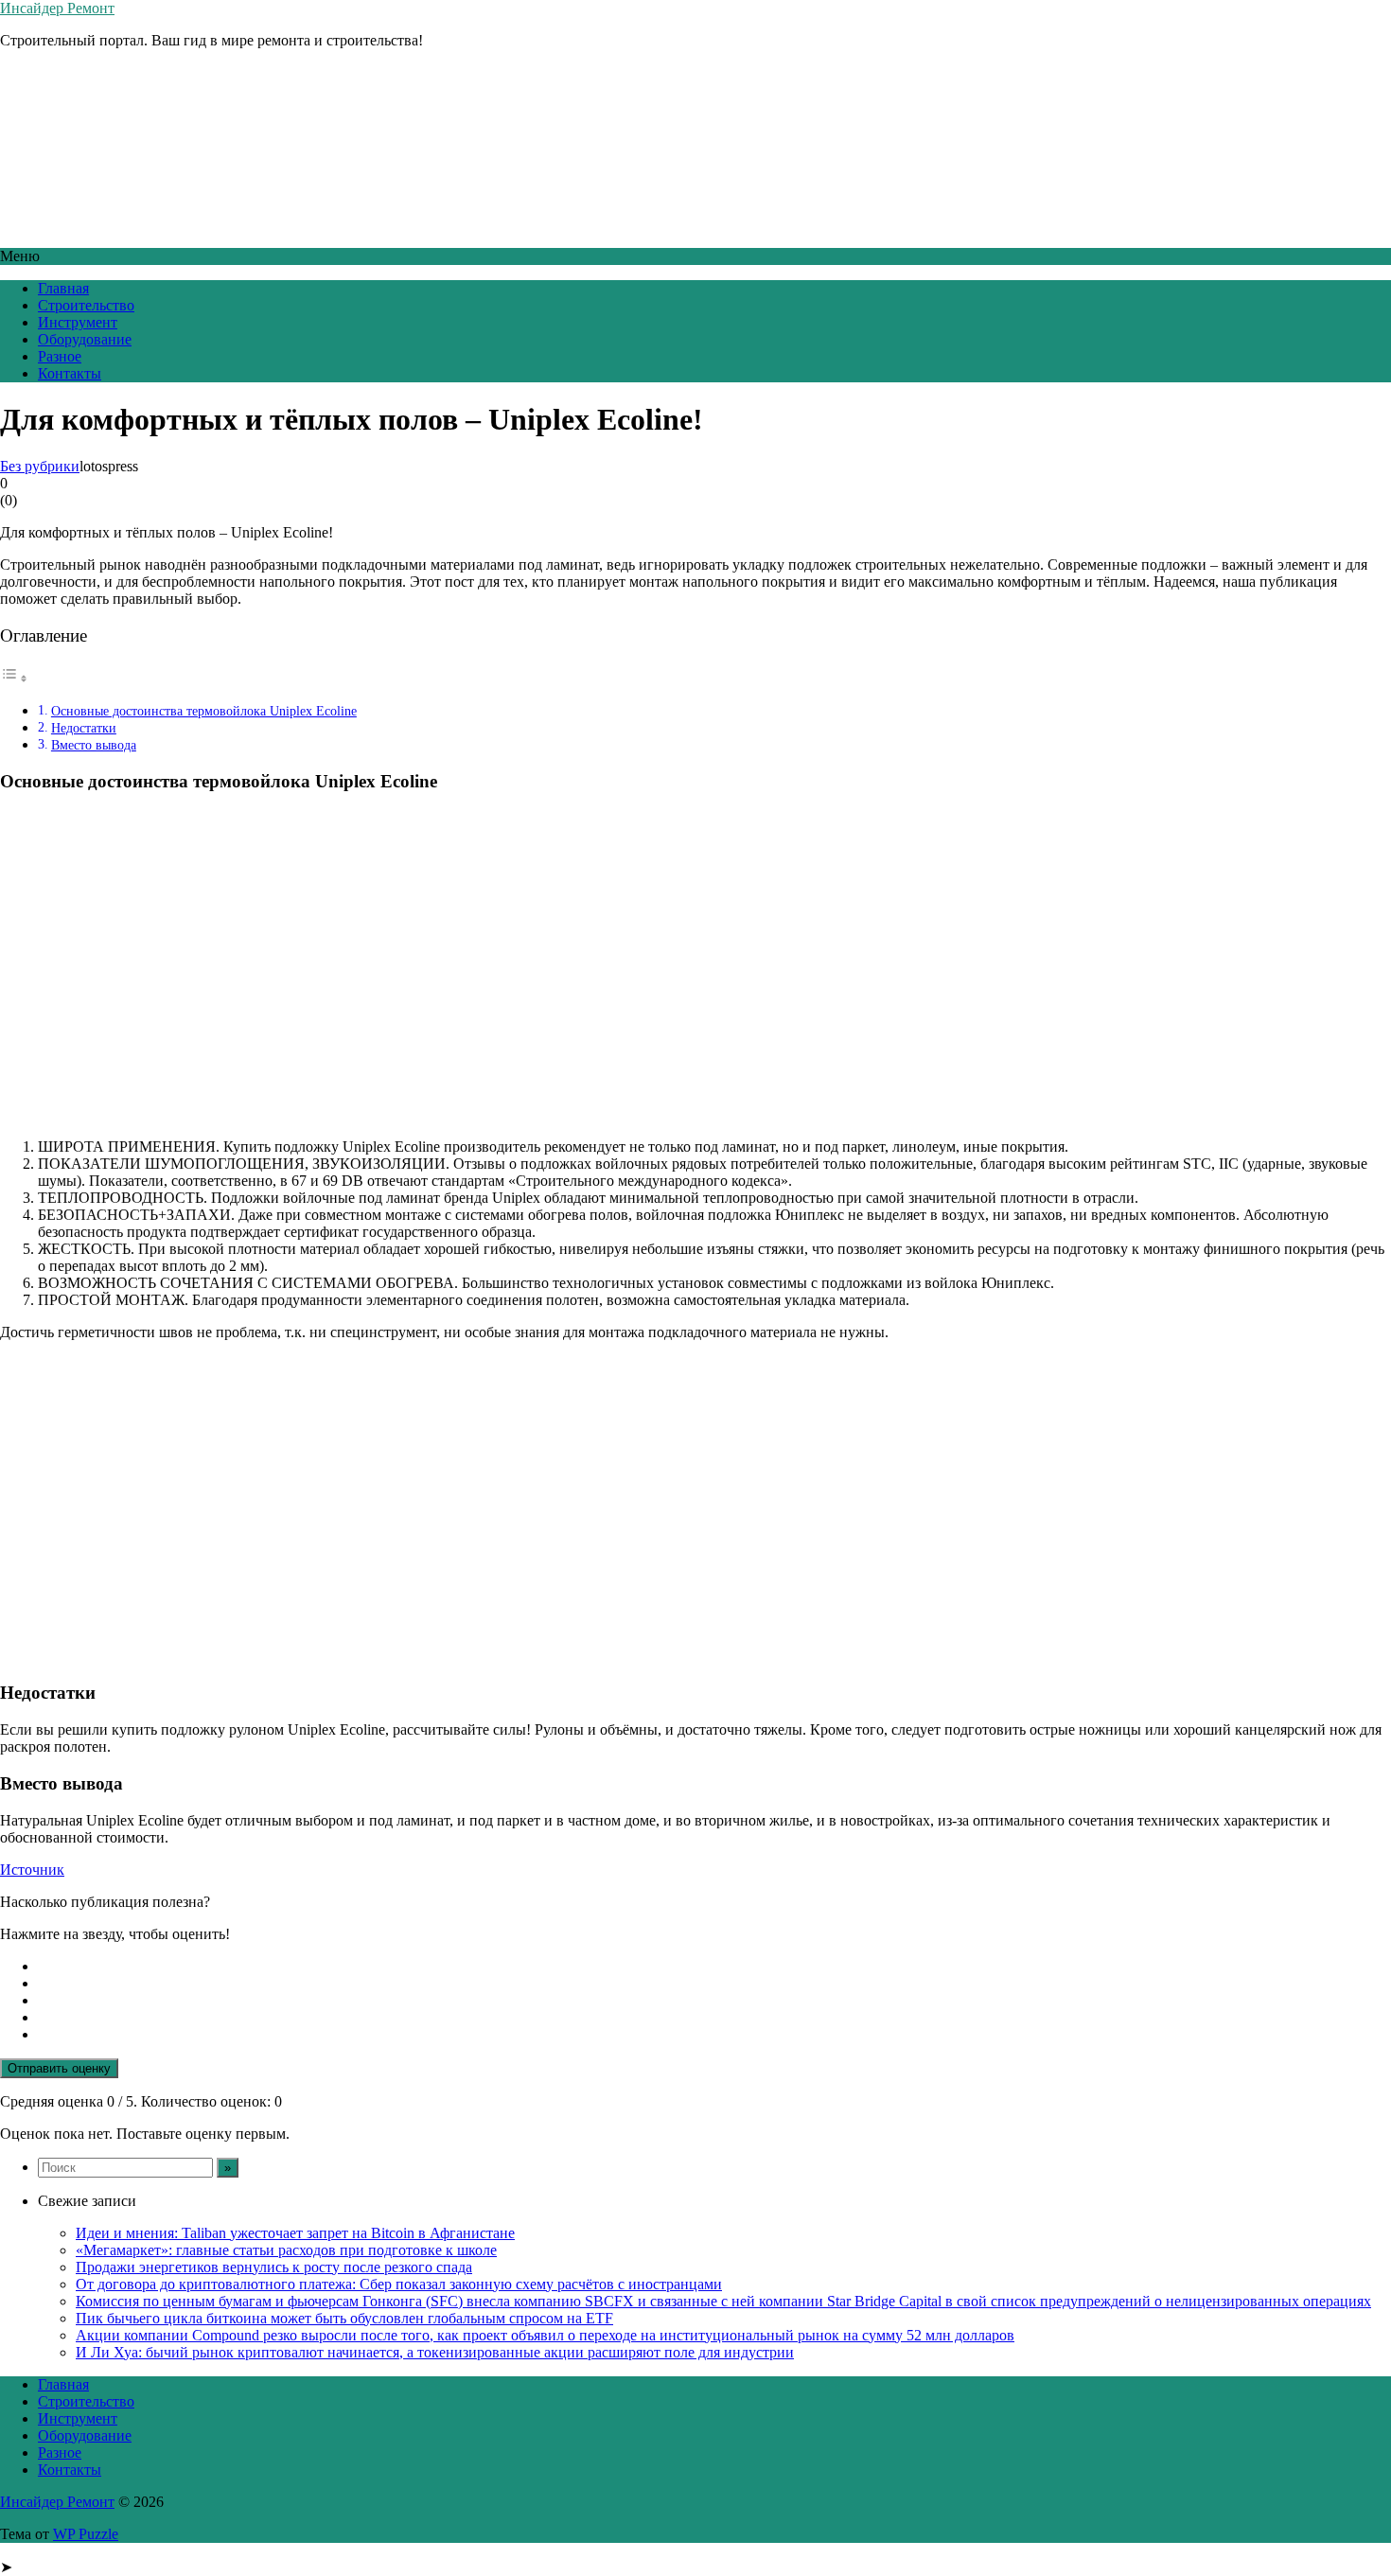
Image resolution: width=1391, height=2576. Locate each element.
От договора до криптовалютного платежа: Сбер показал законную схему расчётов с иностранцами (399, 2284)
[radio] (714, 1967)
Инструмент (78, 322)
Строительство (86, 305)
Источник (32, 1870)
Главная (63, 288)
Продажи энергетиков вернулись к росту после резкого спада (274, 2267)
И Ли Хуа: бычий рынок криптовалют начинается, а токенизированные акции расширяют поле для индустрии (435, 2352)
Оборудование (85, 339)
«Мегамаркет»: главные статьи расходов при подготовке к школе (286, 2250)
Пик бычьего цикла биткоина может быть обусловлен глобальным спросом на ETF (344, 2318)
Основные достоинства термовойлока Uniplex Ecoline (204, 711)
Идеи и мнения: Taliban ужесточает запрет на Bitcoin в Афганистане (295, 2233)
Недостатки (84, 728)
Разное (60, 356)
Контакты (70, 373)
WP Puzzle (86, 2534)
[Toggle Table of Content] (14, 678)
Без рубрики (40, 466)
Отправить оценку (59, 2068)
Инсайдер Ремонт (57, 8)
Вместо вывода (94, 745)
